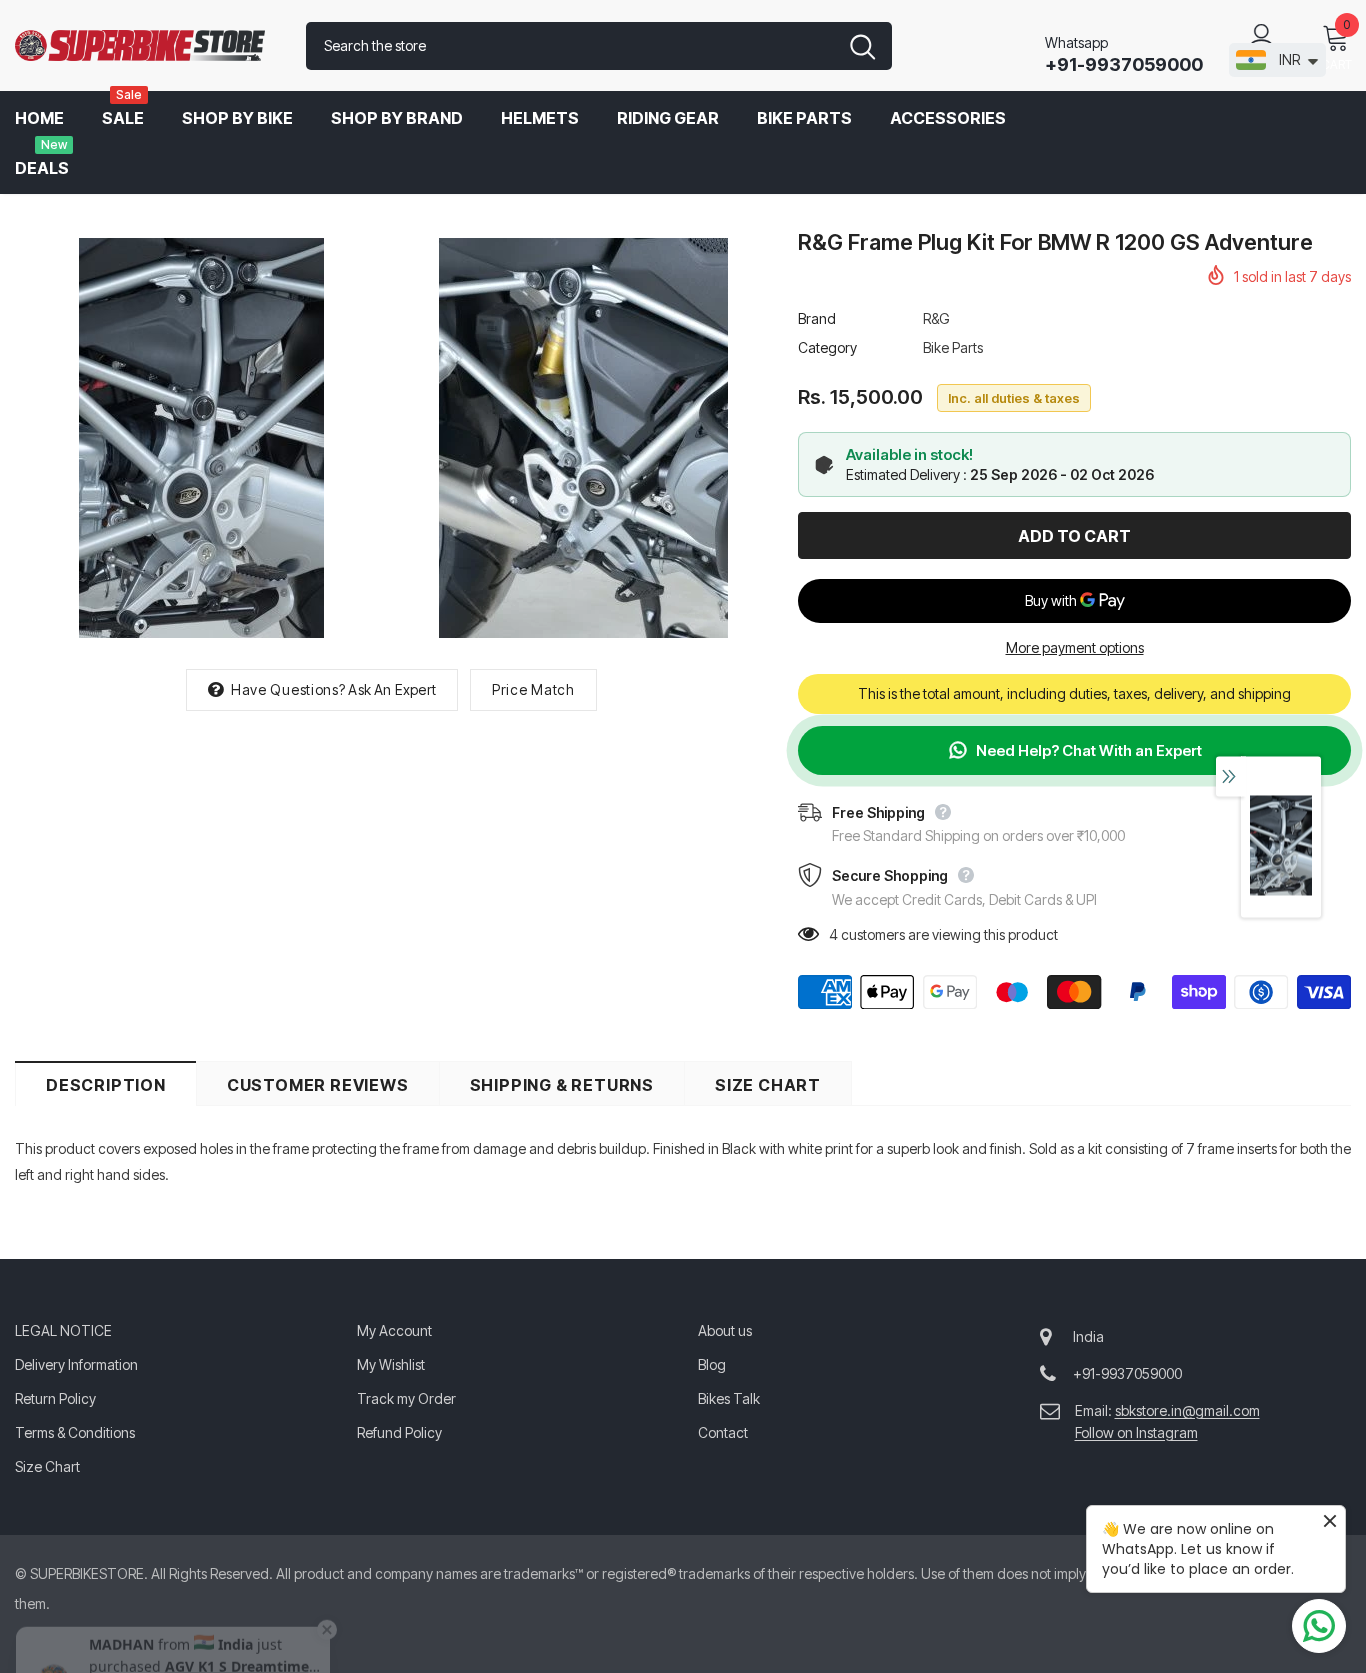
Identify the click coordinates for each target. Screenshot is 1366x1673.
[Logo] (145, 46)
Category (827, 347)
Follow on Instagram (1136, 1432)
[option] (201, 438)
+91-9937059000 (1124, 64)
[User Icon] (1262, 36)
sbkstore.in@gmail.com (1187, 1410)
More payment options (1075, 647)
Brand (817, 318)
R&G (936, 318)
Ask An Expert (392, 689)
